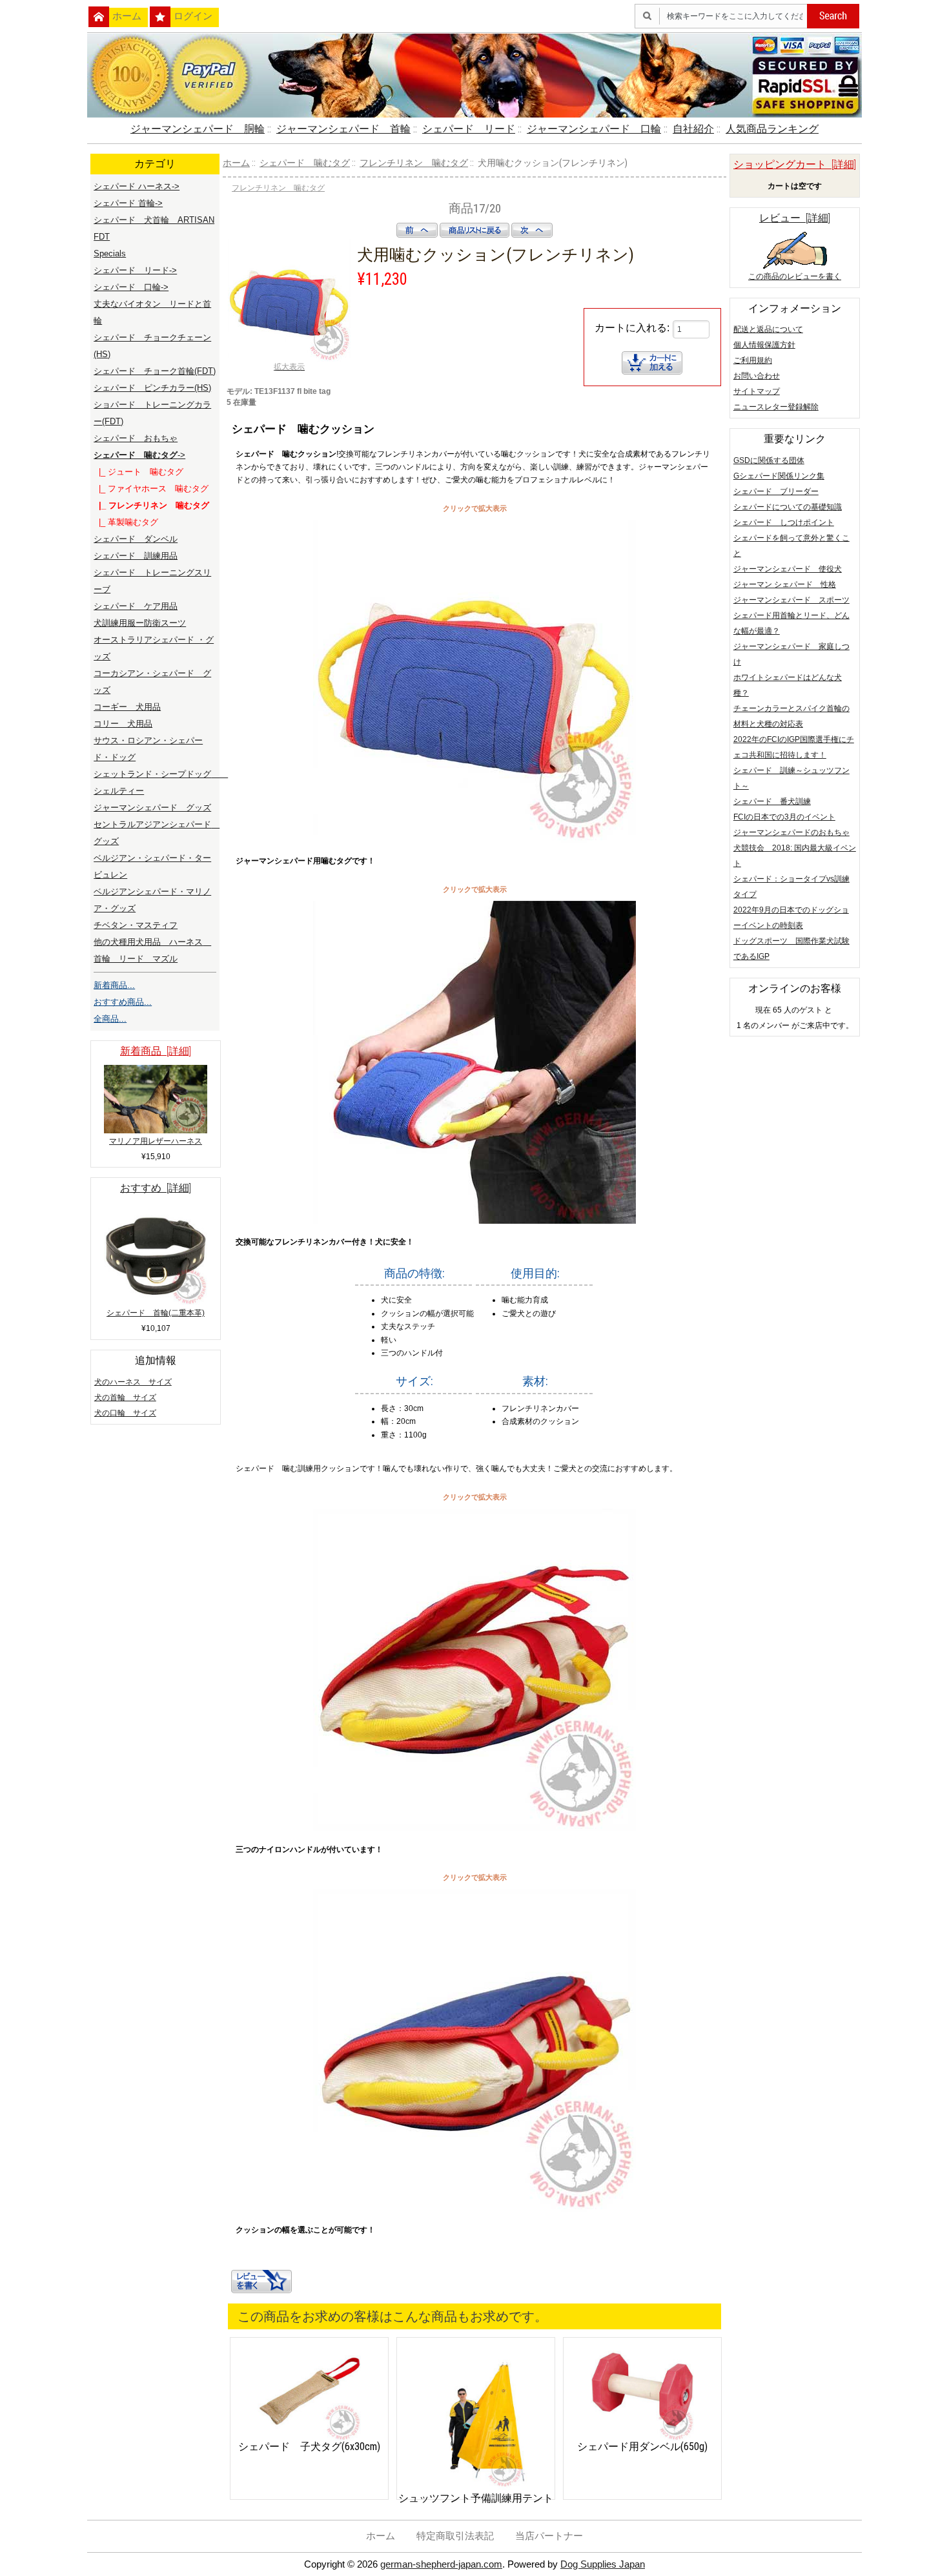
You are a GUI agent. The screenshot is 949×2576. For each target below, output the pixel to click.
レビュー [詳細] (795, 218)
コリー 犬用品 (123, 724)
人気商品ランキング (772, 129)
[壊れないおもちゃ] (474, 1829)
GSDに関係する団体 (769, 460)
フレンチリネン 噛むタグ (414, 163)
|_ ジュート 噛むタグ (138, 472)
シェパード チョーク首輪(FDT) (155, 371)
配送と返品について (768, 329)
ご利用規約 (753, 360)
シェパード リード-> (135, 270)
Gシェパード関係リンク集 (779, 476)
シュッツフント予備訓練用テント (476, 2498)
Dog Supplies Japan (603, 2564)
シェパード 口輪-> (131, 287)
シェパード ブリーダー (776, 491)
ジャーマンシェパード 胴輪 (198, 129)
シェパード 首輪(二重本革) (156, 1313)
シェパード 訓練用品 (136, 556)
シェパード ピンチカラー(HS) (152, 388)
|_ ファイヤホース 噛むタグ (151, 489)
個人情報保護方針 (764, 345)
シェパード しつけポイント (784, 522)
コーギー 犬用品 (127, 707)
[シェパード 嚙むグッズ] (474, 840)
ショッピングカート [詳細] (795, 164)
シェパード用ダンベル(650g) (642, 2447)
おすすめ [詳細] (156, 1188)
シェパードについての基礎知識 (788, 507)
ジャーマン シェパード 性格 (785, 584)
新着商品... (114, 985)
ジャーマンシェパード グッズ (152, 808)
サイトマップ (757, 391)
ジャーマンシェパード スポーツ (791, 600)
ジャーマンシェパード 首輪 (343, 129)
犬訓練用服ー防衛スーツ (140, 623)
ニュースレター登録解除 (776, 407)
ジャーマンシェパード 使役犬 (788, 569)
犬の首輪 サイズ (125, 1397)
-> (139, 455)
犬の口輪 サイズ (125, 1413)
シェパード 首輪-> (128, 203)
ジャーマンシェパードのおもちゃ (791, 832)
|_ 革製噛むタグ (126, 522)
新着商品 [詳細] (156, 1051)
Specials (110, 253)
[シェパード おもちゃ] (474, 1221)
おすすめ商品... (123, 1002)
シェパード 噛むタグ (305, 163)
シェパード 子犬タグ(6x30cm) (309, 2447)
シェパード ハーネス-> (137, 186)
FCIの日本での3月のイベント (784, 817)
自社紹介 (693, 129)
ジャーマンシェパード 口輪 (594, 129)
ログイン (193, 16)
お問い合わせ (757, 376)
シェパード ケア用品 (136, 606)
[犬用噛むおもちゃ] (474, 2209)
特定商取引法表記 (455, 2536)
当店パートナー (549, 2536)
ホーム (127, 16)
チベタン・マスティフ (136, 925)
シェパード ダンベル (136, 539)
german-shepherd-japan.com (441, 2564)
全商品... (110, 1019)
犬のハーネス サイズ (133, 1382)
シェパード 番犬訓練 (772, 801)
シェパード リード (469, 129)
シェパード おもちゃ (136, 438)
